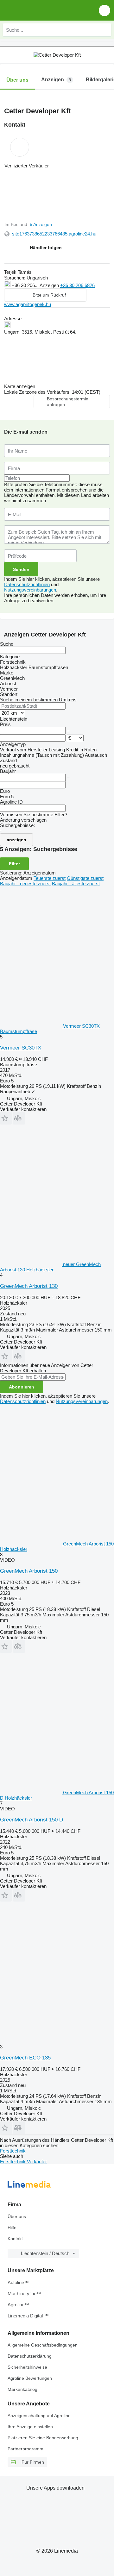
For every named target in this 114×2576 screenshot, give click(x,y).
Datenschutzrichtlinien (27, 584)
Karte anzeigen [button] (20, 386)
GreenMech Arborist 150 (29, 1571)
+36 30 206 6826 (77, 285)
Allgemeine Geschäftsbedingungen (43, 2345)
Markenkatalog (22, 2389)
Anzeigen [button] (50, 285)
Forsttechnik (13, 2151)
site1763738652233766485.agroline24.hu (54, 234)
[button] (104, 10)
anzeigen (16, 840)
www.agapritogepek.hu (28, 304)
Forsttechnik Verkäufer (23, 2162)
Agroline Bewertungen (30, 2378)
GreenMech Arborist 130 (29, 1286)
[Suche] (105, 30)
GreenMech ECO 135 (25, 2058)
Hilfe (12, 2228)
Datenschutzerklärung (30, 2356)
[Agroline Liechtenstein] (41, 10)
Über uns (17, 2216)
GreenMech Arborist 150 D (32, 1820)
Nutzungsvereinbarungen (30, 590)
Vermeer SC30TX (21, 1048)
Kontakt (15, 2239)
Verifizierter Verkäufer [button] (27, 166)
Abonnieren (22, 1387)
